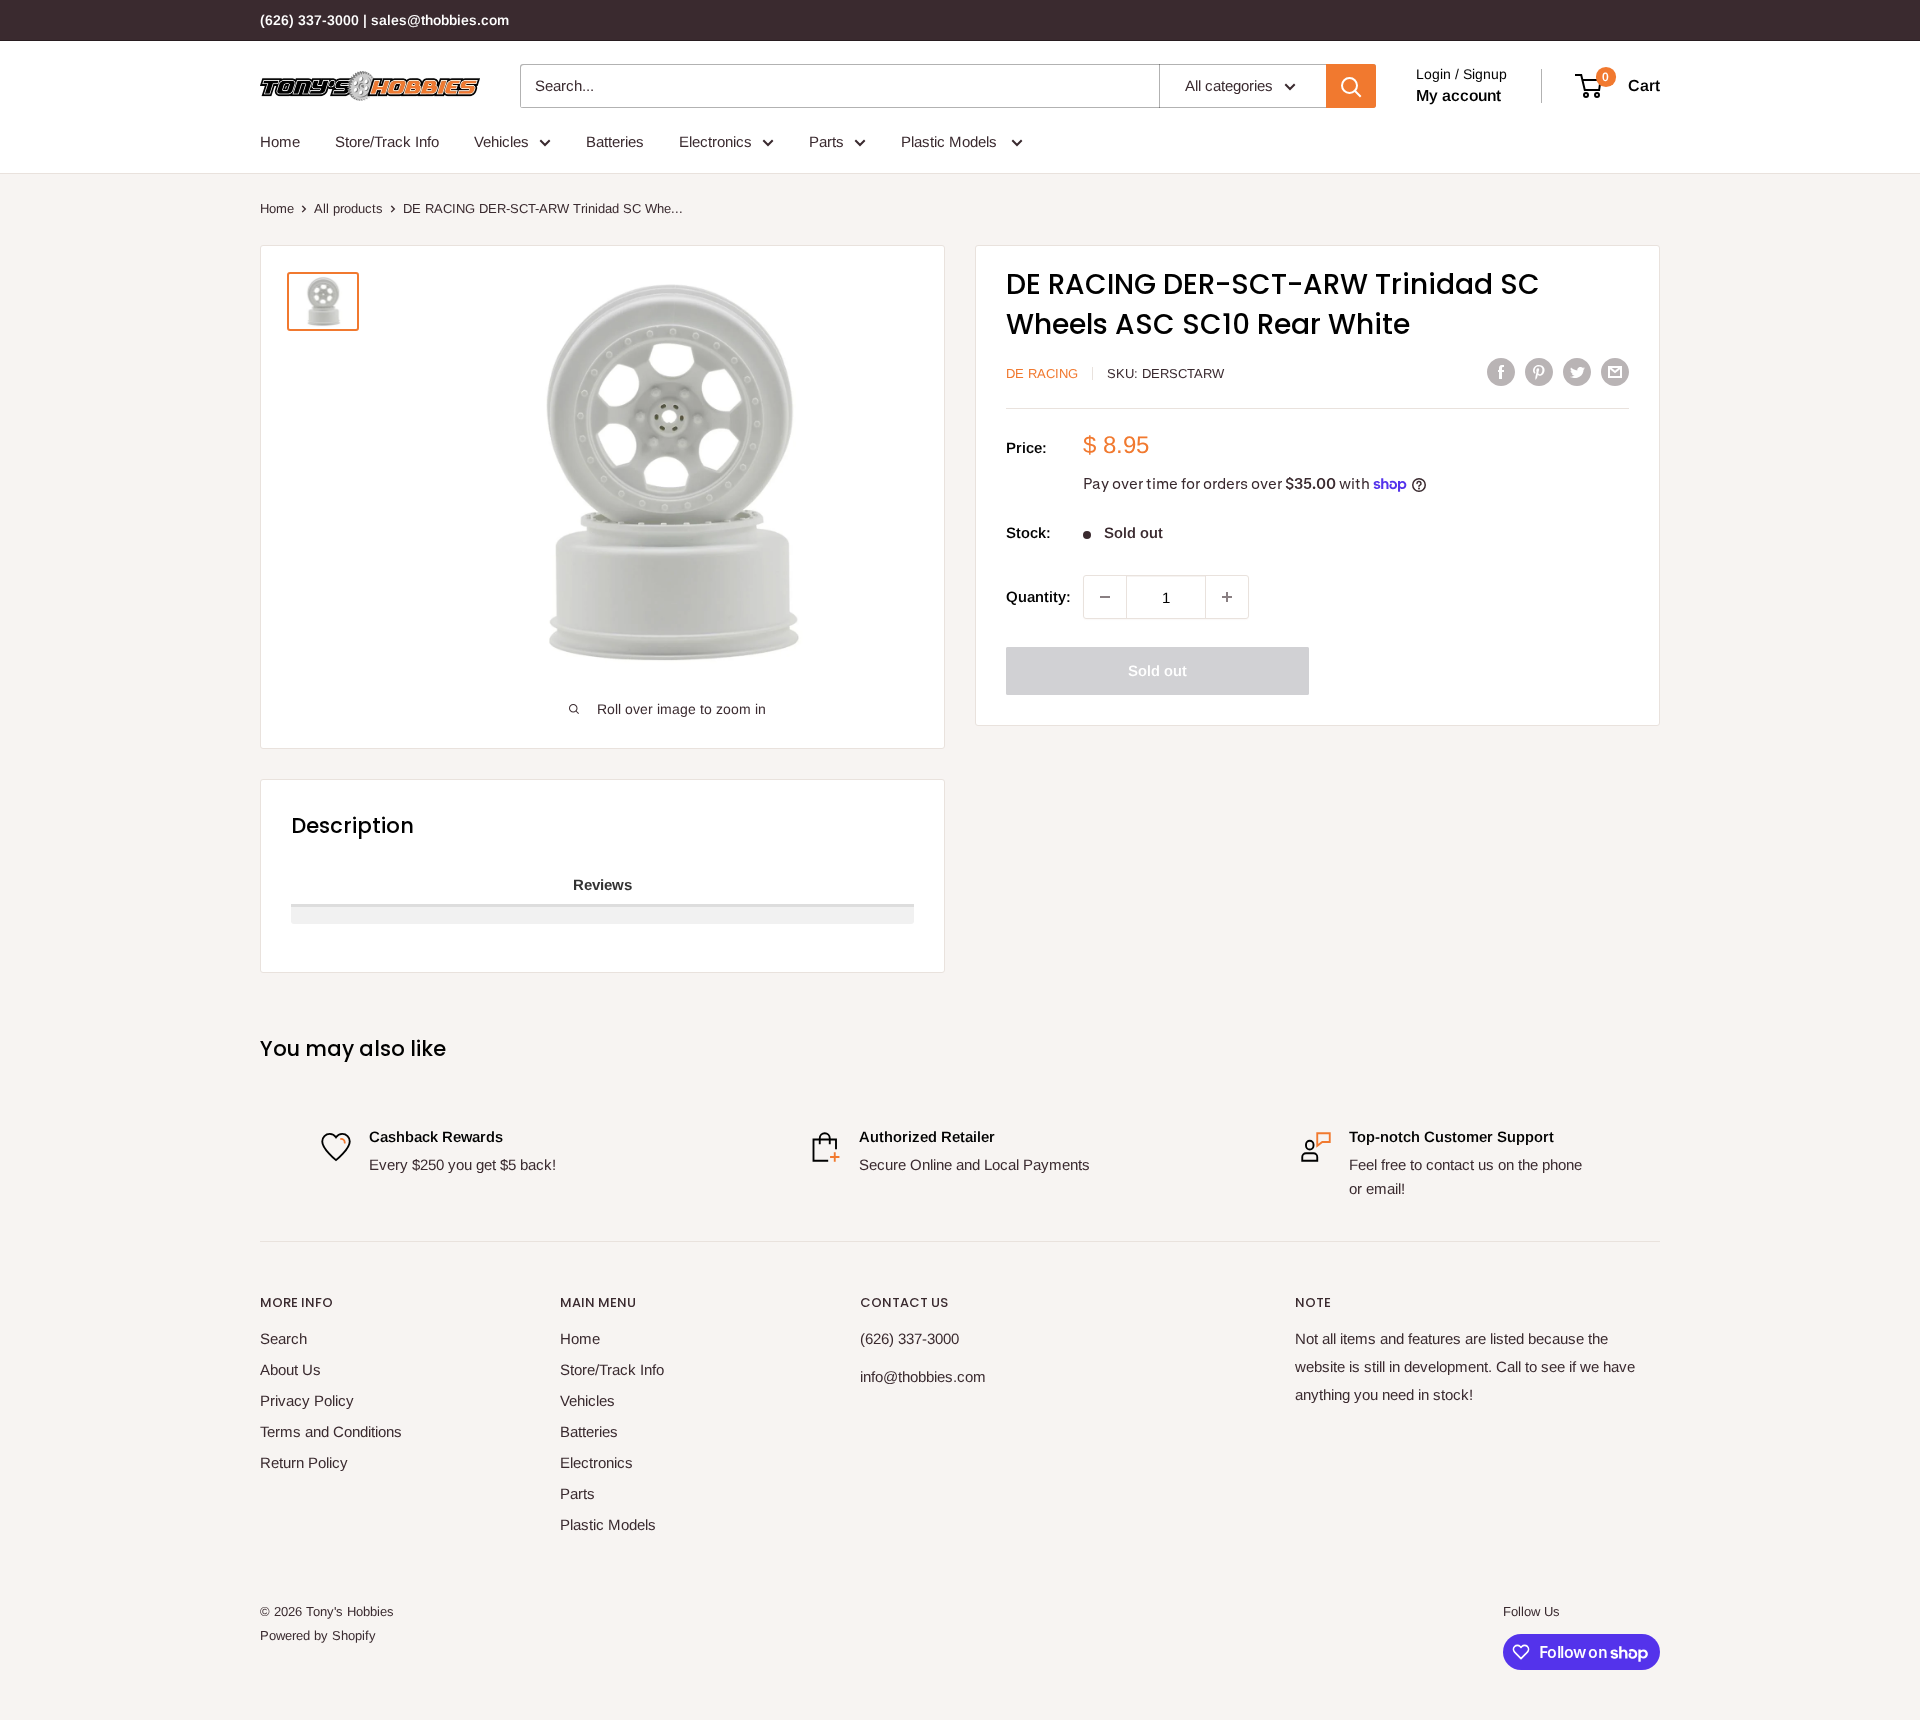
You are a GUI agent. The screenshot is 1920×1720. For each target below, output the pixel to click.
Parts (826, 141)
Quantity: (1038, 596)
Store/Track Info (387, 141)
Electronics (715, 141)
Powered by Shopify (318, 1635)
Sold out (1157, 670)
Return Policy (304, 1462)
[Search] (1351, 86)
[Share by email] (1615, 371)
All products (348, 208)
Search (283, 1338)
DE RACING (1042, 373)
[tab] (602, 886)
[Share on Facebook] (1501, 371)
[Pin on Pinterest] (1539, 371)
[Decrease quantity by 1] (1105, 597)
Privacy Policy (307, 1400)
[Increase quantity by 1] (1227, 597)
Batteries (615, 141)
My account (1458, 95)
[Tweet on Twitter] (1577, 371)
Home (280, 141)
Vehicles (501, 141)
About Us (290, 1369)
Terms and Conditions (331, 1431)
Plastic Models (951, 141)
